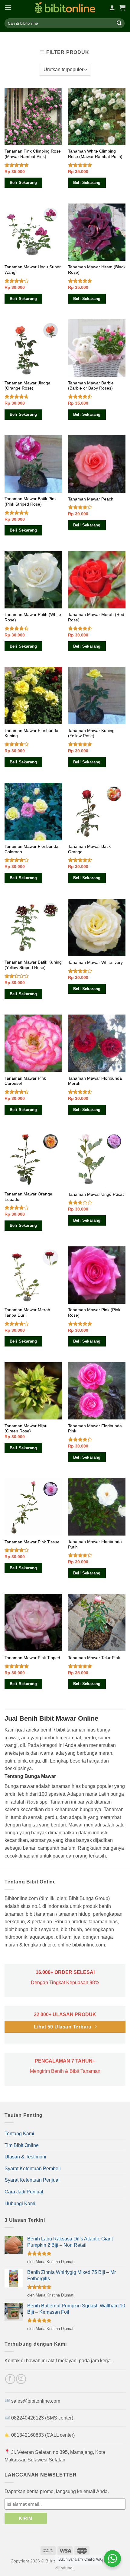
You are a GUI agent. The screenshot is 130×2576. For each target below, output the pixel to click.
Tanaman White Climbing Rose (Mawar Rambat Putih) (95, 154)
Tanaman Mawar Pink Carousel (25, 1081)
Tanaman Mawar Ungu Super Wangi (33, 270)
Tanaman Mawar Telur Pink (94, 1658)
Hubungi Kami (20, 2203)
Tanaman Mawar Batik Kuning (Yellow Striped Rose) (33, 965)
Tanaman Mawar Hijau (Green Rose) (26, 1429)
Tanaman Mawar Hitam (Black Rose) (97, 270)
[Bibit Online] (65, 8)
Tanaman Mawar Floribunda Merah (95, 1081)
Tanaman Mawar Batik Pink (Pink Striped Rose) (31, 502)
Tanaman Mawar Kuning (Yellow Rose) (91, 733)
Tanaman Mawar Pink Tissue (32, 1542)
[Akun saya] (112, 8)
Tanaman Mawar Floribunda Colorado (31, 849)
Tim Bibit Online (22, 2145)
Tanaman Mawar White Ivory (95, 963)
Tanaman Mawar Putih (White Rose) (33, 617)
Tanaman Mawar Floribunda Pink (95, 1429)
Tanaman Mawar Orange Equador (28, 1197)
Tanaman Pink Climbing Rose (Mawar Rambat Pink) (33, 154)
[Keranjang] (122, 8)
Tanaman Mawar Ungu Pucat (96, 1194)
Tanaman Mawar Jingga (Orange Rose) (28, 386)
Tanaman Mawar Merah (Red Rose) (96, 617)
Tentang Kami (19, 2134)
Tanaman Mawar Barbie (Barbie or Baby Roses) (91, 386)
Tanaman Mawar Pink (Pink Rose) (94, 1313)
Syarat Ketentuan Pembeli (33, 2169)
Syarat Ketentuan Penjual (32, 2180)
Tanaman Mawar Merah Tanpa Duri (27, 1313)
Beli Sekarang (23, 183)
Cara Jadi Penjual (24, 2192)
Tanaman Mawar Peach (91, 499)
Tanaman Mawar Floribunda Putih (95, 1544)
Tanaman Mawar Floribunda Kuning (31, 733)
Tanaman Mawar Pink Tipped (32, 1658)
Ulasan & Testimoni (25, 2157)
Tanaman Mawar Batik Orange (89, 849)
